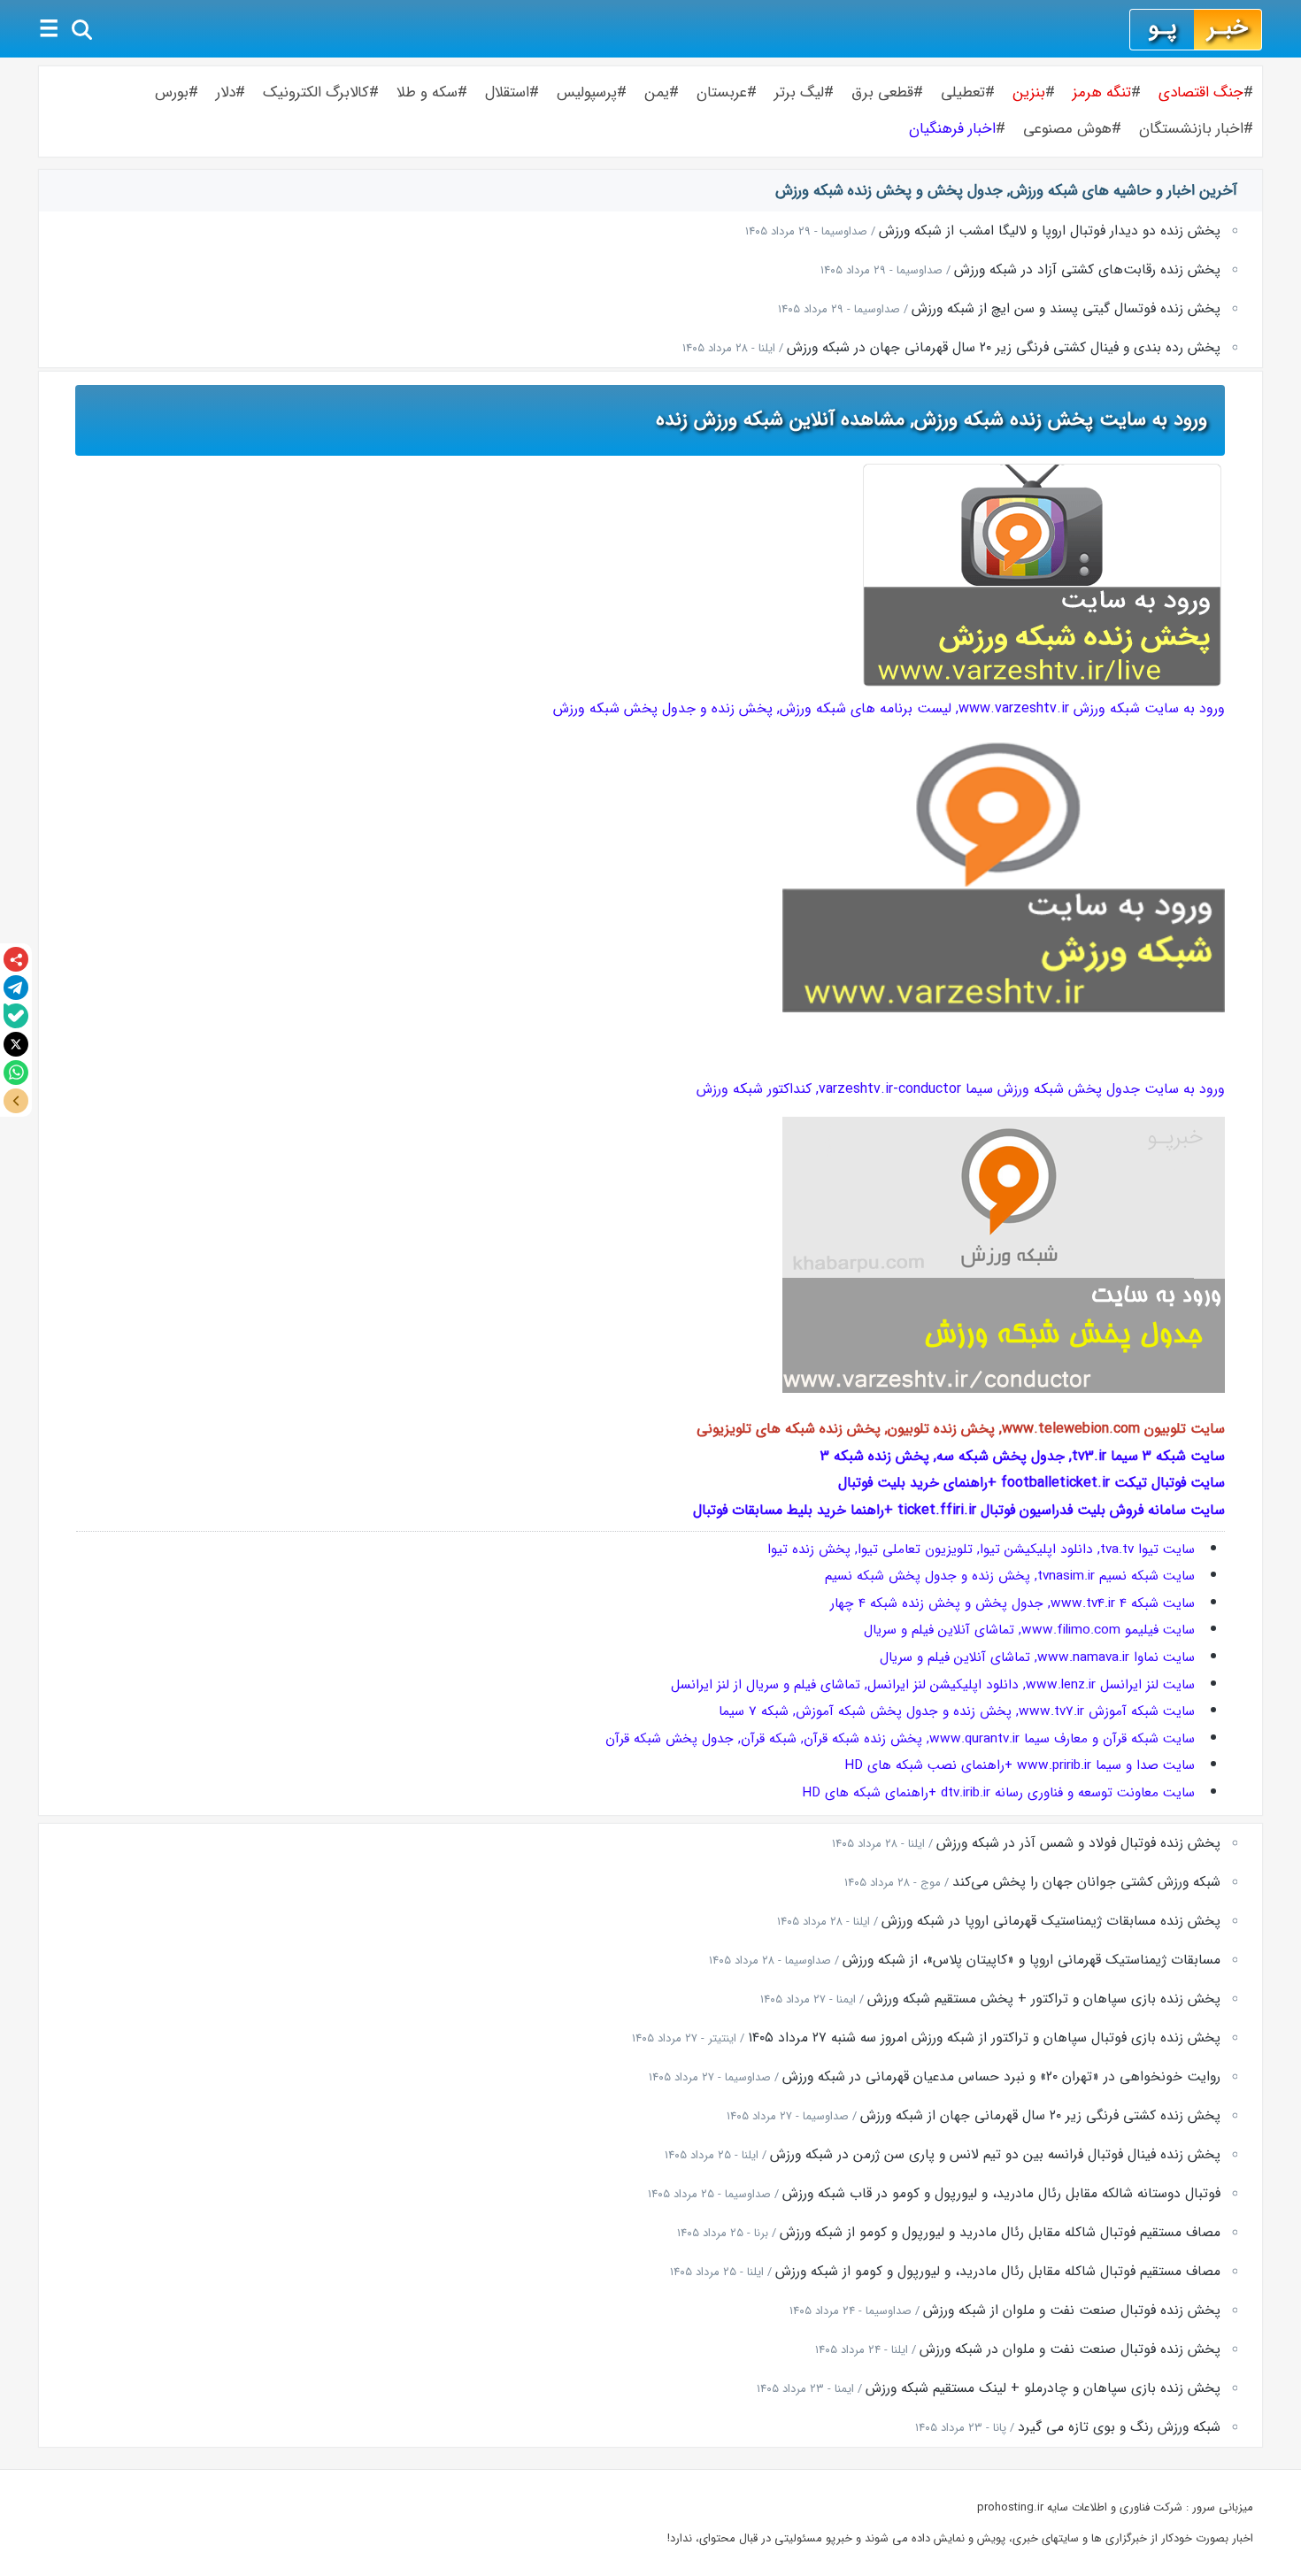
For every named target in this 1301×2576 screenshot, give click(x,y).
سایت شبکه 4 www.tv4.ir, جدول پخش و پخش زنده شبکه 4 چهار (1012, 1603)
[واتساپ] (16, 1073)
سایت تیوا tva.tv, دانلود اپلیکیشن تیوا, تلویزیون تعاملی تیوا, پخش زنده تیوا (981, 1549)
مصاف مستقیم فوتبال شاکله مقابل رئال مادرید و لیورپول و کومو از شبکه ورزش (1000, 2233)
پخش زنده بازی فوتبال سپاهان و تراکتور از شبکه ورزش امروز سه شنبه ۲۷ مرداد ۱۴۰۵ (984, 2038)
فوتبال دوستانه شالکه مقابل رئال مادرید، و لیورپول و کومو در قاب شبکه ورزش (1001, 2194)
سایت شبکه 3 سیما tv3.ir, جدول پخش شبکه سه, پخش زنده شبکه (1027, 1456)
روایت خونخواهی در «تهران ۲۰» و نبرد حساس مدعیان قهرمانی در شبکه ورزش (1001, 2077)
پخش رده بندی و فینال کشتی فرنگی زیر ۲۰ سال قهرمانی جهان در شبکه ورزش (1004, 348)
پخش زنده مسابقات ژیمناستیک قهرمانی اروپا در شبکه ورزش (1051, 1921)
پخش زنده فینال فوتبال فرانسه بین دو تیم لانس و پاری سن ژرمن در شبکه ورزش (995, 2155)
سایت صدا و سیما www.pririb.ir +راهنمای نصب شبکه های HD (1020, 1765)
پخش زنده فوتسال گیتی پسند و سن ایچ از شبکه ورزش (1066, 309)
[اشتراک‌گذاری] (16, 959)
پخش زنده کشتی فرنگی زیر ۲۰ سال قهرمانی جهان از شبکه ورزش (1040, 2116)
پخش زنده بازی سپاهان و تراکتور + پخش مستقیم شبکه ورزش (1044, 1999)
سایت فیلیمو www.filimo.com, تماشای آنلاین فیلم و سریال (1029, 1630)
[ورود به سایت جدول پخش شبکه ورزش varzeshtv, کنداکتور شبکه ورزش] (1004, 1389)
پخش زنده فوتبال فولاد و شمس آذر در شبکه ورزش (1078, 1843)
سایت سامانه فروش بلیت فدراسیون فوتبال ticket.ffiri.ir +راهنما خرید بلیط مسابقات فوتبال (959, 1510)
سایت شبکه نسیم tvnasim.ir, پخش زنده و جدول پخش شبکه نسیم (1010, 1576)
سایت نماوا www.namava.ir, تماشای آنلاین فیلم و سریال (1037, 1657)
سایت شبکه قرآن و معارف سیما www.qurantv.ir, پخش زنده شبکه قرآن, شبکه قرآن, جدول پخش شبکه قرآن (900, 1739)
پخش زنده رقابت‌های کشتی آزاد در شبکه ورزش (1087, 270)
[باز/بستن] (16, 1101)
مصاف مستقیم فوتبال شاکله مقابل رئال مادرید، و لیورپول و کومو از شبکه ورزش (998, 2272)
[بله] (16, 1016)
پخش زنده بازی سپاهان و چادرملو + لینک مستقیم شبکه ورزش (1043, 2388)
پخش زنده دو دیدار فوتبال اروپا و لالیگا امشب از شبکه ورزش (1050, 231)
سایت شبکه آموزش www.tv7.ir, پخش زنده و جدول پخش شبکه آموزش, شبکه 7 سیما (957, 1711)
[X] (16, 1044)
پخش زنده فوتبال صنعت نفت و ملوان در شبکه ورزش (1070, 2349)
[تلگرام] (16, 988)
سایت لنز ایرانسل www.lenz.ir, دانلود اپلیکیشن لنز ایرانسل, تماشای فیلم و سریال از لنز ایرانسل (933, 1685)
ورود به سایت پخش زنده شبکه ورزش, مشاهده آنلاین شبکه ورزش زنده (931, 419)
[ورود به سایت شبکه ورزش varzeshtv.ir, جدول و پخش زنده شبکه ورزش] (1004, 1008)
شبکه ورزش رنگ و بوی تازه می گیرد (1119, 2427)
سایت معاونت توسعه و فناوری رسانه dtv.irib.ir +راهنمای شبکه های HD (998, 1793)
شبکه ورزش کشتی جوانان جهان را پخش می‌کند (1086, 1882)
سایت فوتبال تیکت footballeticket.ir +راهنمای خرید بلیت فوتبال (1032, 1483)
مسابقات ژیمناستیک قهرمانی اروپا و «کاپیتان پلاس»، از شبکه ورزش (1032, 1960)
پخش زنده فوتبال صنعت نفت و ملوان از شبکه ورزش (1072, 2311)
